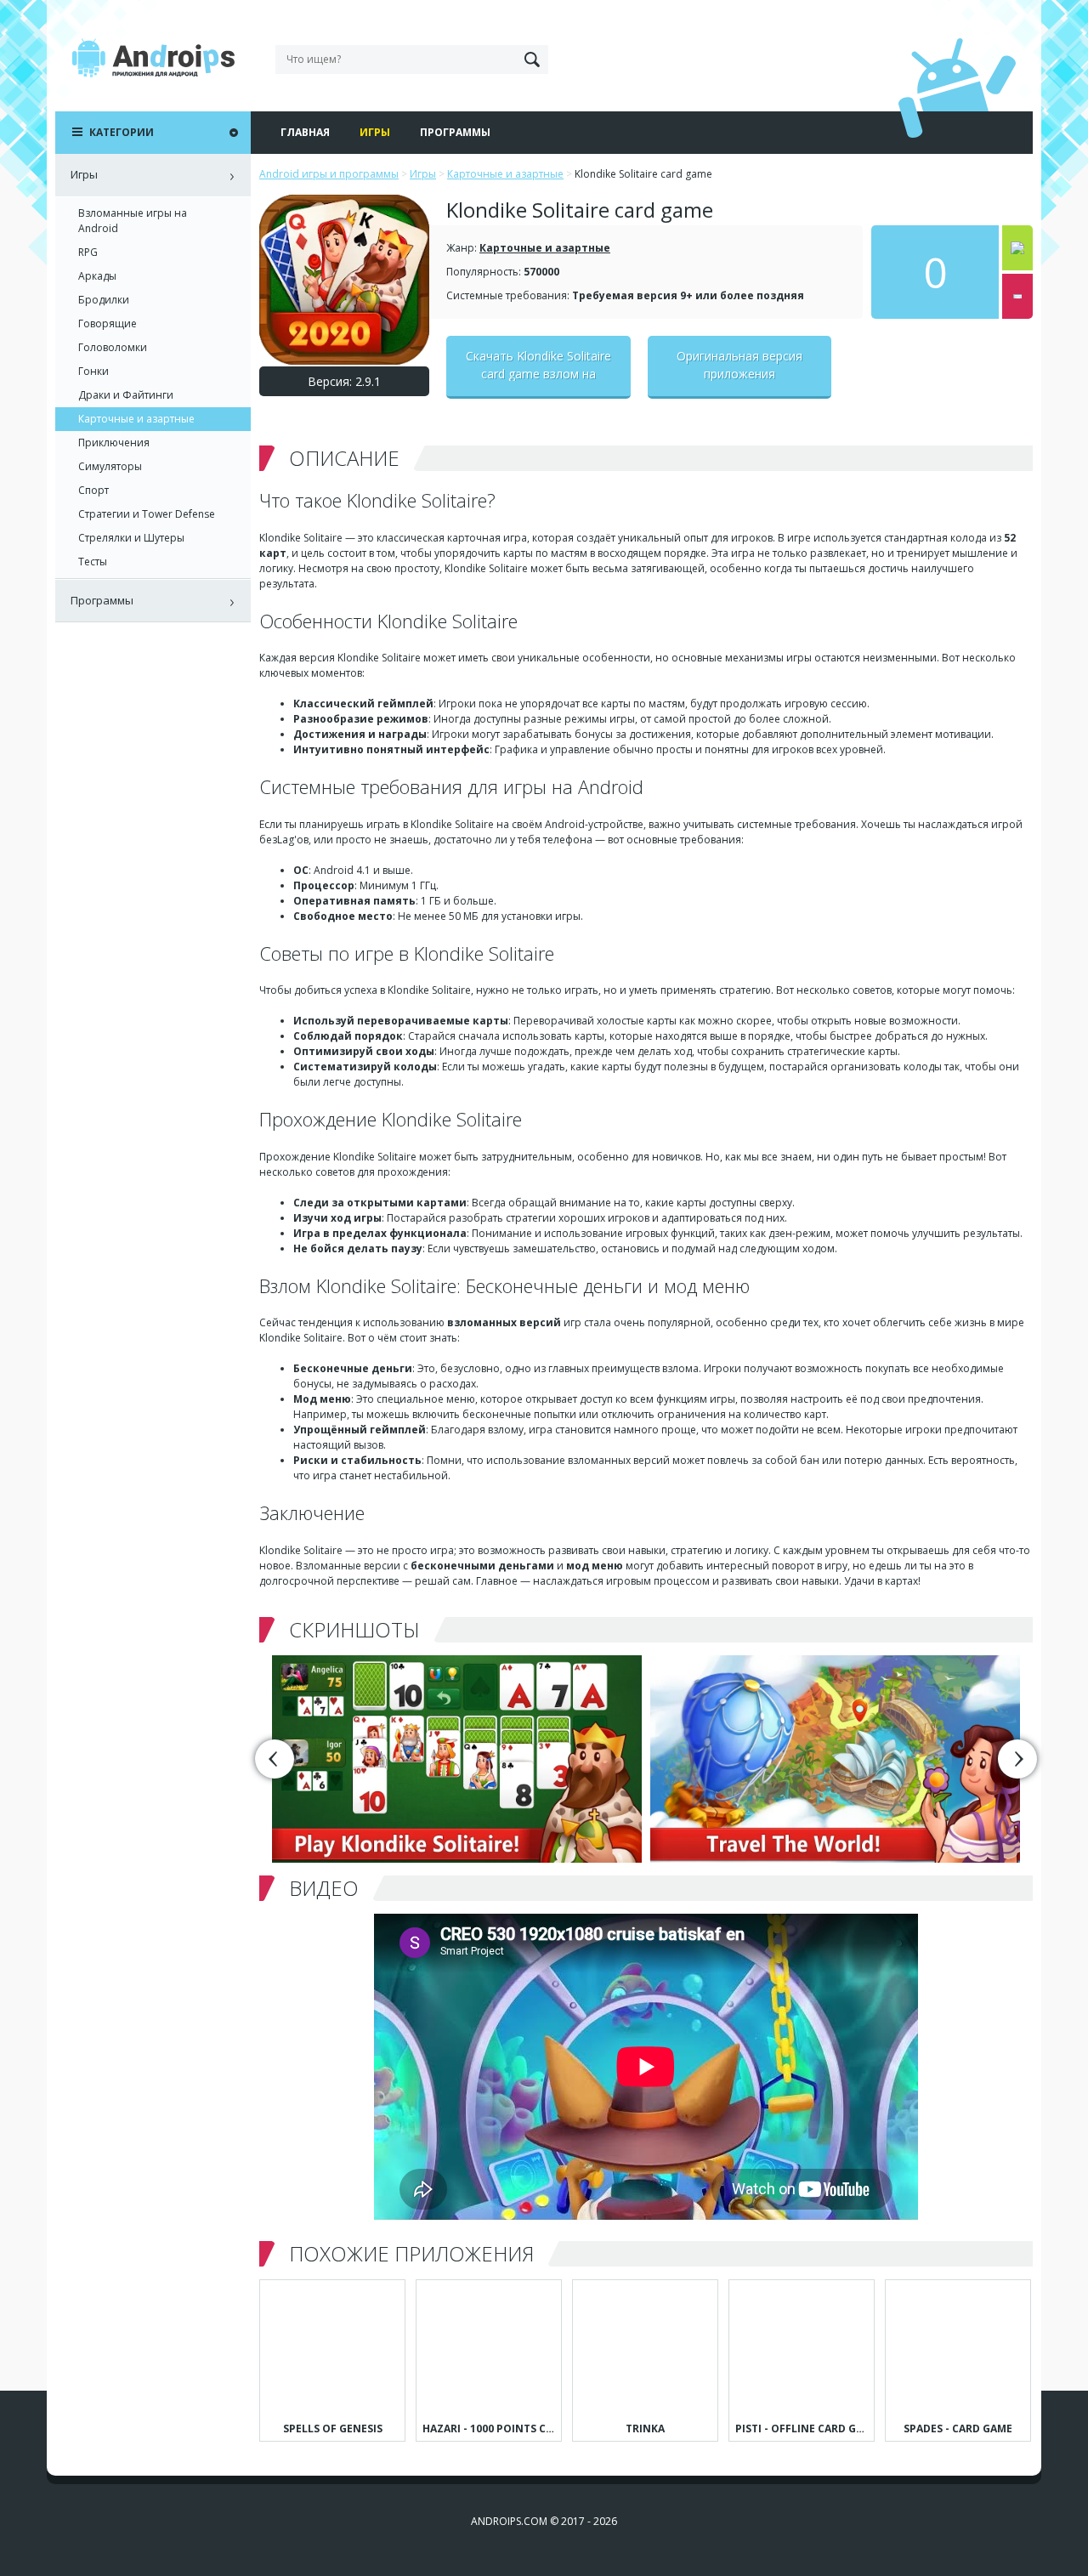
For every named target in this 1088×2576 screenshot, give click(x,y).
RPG (88, 252)
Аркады (97, 276)
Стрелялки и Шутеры (131, 538)
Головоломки (113, 347)
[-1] (1017, 296)
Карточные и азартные (545, 248)
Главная (305, 132)
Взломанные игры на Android (133, 221)
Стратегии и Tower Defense (147, 514)
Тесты (93, 562)
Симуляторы (110, 466)
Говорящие (108, 323)
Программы (455, 132)
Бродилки (104, 300)
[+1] (1017, 248)
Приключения (114, 443)
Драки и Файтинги (126, 395)
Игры (375, 132)
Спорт (93, 490)
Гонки (93, 371)
